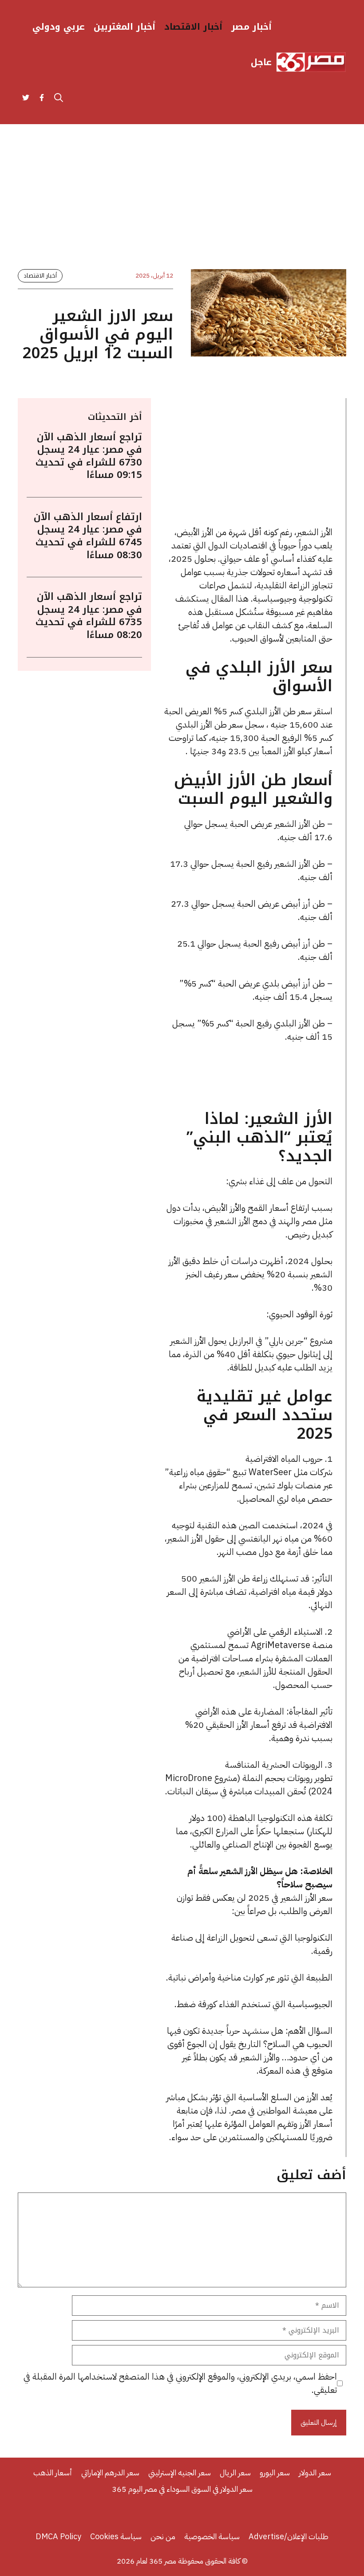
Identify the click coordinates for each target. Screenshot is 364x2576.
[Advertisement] (182, 204)
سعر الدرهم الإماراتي (110, 2472)
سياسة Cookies (116, 2536)
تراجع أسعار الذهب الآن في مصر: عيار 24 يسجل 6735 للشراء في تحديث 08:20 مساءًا (89, 616)
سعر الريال (235, 2472)
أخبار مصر (251, 27)
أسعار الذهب (53, 2472)
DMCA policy (58, 2536)
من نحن (163, 2536)
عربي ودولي (59, 27)
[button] (59, 98)
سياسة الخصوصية (212, 2536)
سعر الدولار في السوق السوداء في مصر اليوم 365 (182, 2489)
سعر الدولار (315, 2472)
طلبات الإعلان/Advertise (289, 2536)
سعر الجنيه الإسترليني (180, 2472)
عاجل (261, 62)
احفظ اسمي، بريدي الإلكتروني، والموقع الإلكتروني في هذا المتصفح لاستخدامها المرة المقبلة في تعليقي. (180, 2383)
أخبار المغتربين (125, 27)
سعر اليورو (275, 2472)
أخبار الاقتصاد (193, 27)
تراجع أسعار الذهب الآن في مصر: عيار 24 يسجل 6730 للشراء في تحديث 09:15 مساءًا (89, 456)
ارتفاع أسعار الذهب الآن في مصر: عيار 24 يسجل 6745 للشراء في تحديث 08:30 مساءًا (88, 536)
